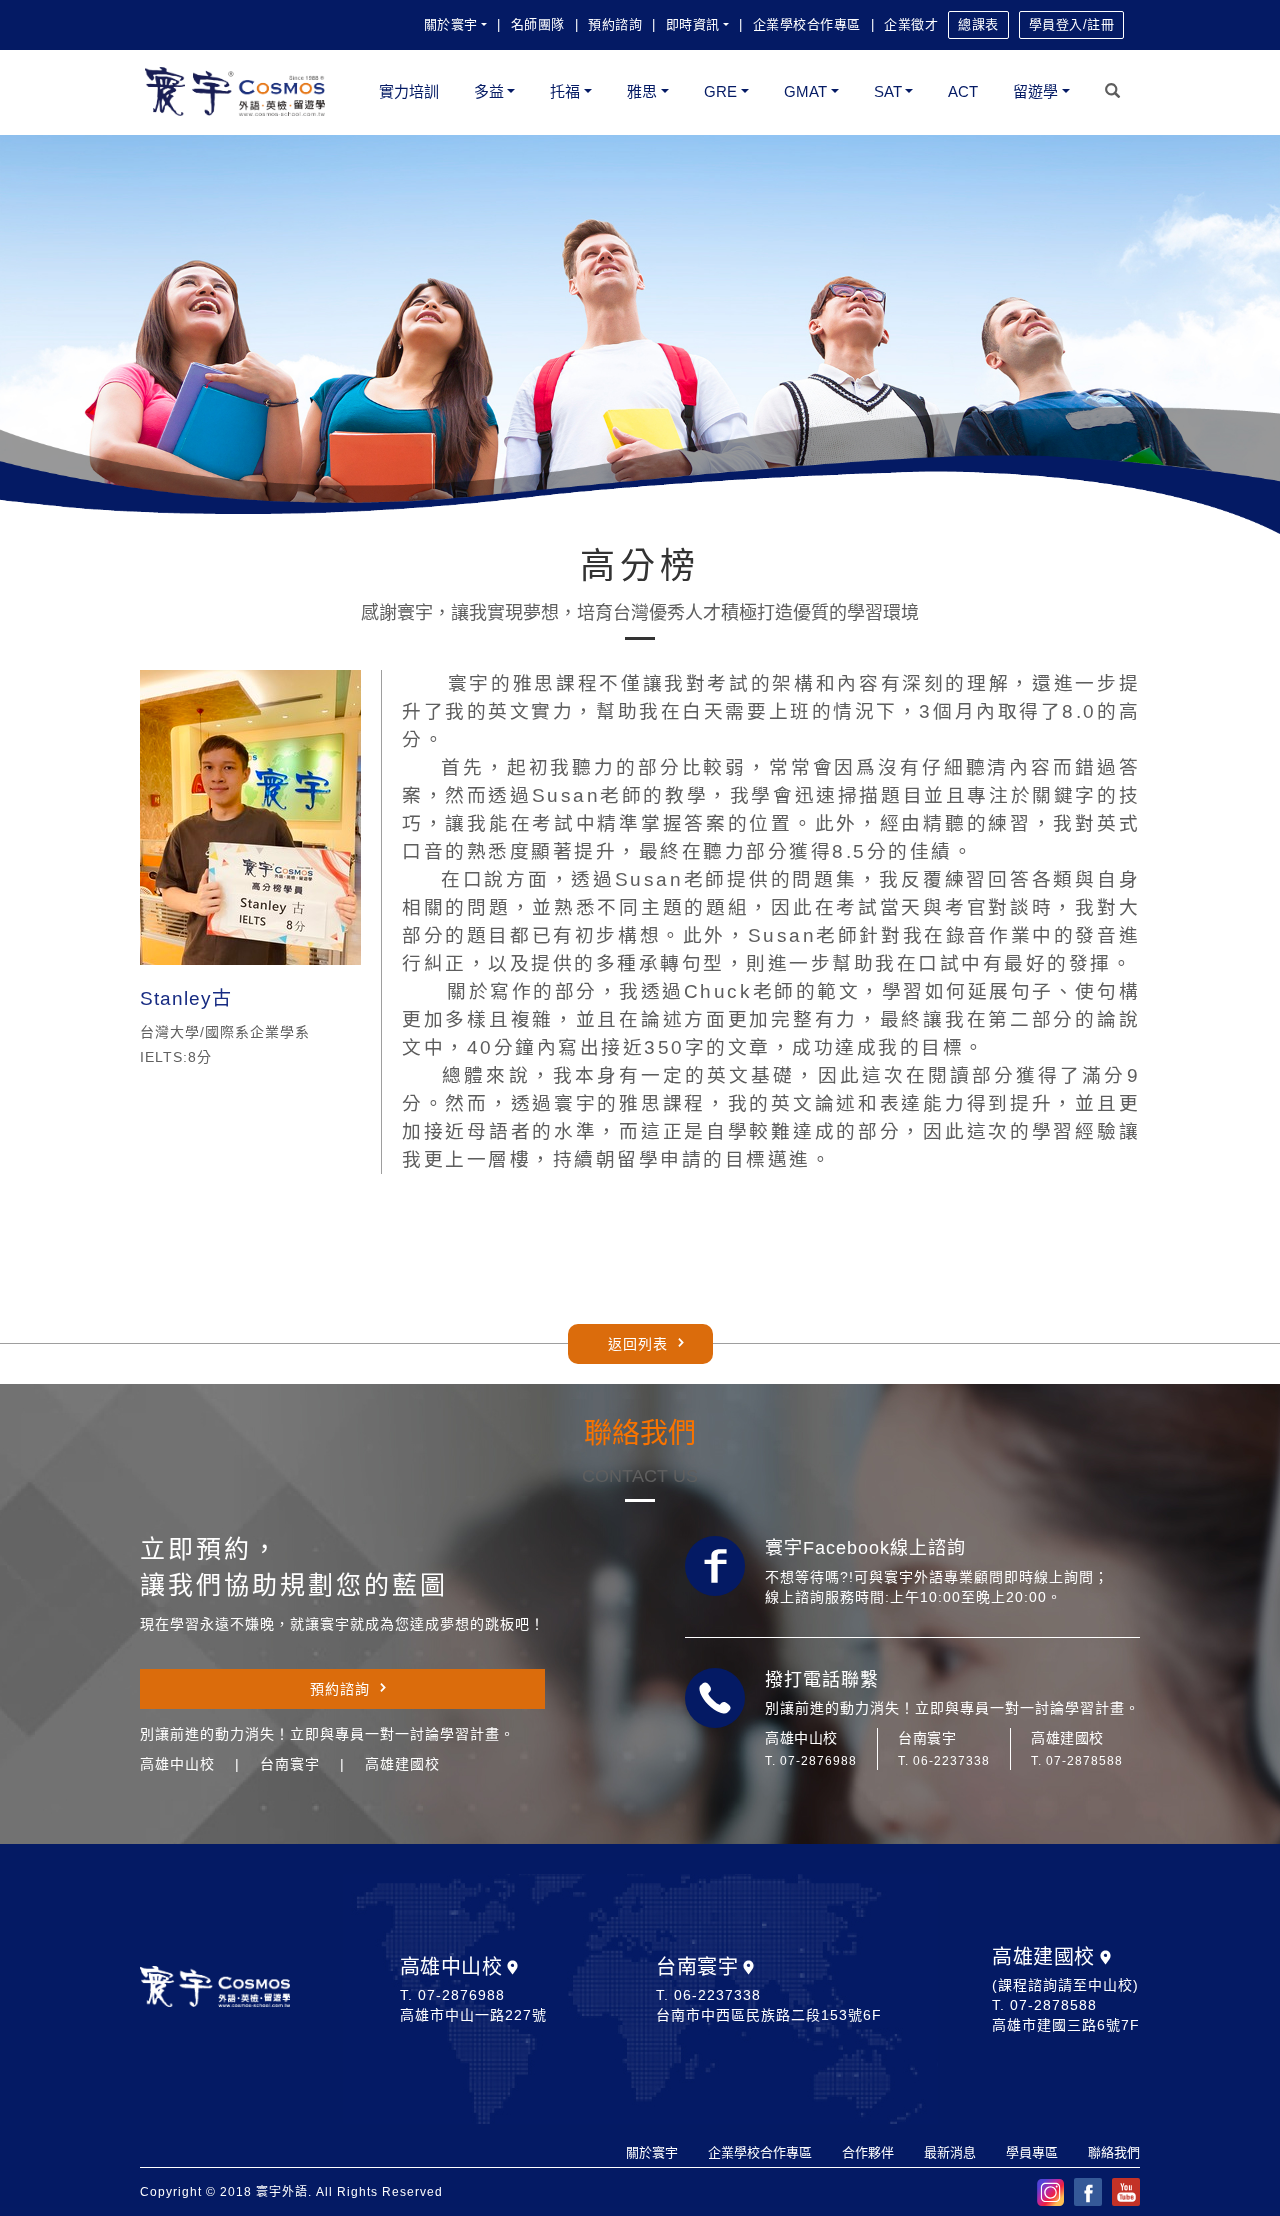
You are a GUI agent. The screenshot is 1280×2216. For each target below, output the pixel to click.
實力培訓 (409, 91)
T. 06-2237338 (944, 1761)
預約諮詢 (615, 24)
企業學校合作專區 (807, 24)
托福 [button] (565, 91)
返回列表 (638, 1344)
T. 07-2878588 (1077, 1761)
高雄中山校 (451, 1967)
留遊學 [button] (1035, 91)
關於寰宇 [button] (451, 24)
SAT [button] (888, 91)
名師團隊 (538, 24)
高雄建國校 (1043, 1957)
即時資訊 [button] (693, 24)
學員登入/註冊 (1072, 24)
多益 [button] (489, 91)
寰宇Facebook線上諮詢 (865, 1548)
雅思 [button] (642, 91)
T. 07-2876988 (811, 1761)
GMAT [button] (805, 91)
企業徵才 (911, 24)
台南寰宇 (697, 1967)
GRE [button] (720, 91)
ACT (963, 91)
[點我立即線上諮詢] (715, 1566)
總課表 (978, 24)
